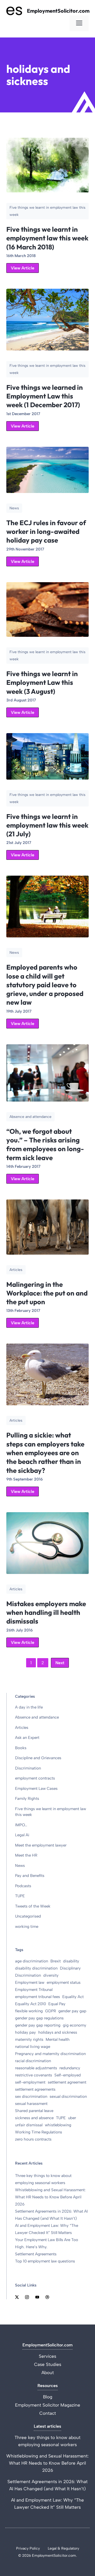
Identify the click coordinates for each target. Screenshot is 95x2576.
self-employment (30, 2082)
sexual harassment (31, 2104)
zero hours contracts (33, 2139)
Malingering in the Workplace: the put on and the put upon (47, 1293)
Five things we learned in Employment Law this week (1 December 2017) (45, 396)
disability (71, 1961)
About (48, 2373)
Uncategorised (28, 1916)
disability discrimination (36, 1968)
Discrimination (28, 1768)
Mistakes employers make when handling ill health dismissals (46, 1612)
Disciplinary (70, 1968)
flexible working (29, 2011)
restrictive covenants (34, 2075)
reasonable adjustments (36, 2068)
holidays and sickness (58, 2032)
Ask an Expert (27, 1738)
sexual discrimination (68, 2096)
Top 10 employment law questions (45, 2261)
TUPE (20, 1896)
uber (72, 2118)
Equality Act (73, 1997)
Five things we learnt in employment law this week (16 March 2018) (47, 238)
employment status (64, 1982)
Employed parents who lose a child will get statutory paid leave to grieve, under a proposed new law (45, 985)
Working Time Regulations (39, 2132)
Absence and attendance (37, 1717)
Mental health (58, 2039)
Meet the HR (26, 1855)
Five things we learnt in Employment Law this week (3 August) (42, 682)
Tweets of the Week (33, 1906)
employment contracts (35, 1778)
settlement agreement (67, 2082)
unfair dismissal (29, 2125)
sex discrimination (31, 2096)
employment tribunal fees (37, 1997)
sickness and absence (34, 2118)
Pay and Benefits (30, 1876)
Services (47, 2356)
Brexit (56, 1961)
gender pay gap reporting (38, 2025)
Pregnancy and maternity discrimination (50, 2054)
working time (27, 1927)
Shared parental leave (34, 2111)
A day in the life (29, 1707)
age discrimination (32, 1961)
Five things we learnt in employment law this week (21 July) (47, 825)
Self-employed (68, 2075)
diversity (51, 1975)
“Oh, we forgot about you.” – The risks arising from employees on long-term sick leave (45, 1144)
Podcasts (23, 1886)
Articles (22, 1728)
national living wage (33, 2047)
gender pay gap (72, 2011)
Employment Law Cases (36, 1789)
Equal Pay (57, 2004)
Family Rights (27, 1799)
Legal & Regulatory (63, 2548)
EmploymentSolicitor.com (58, 11)
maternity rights (29, 2039)
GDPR (51, 2011)
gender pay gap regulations (39, 2018)
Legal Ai (22, 1835)
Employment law (30, 1982)
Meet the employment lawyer (41, 1845)
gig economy (75, 2025)
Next (60, 1663)
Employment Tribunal (34, 1990)
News (20, 1866)
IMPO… (21, 1825)
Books (21, 1748)
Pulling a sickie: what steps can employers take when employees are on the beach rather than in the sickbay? (45, 1453)
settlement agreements (35, 2089)
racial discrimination (33, 2061)
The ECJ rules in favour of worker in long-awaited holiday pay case (46, 532)
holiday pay (25, 2032)
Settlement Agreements (36, 2254)
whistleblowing (58, 2125)
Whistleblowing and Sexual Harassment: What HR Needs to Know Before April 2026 (50, 2197)
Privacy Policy (28, 2548)
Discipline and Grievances (38, 1758)
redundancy (70, 2068)
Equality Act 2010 (30, 2004)
